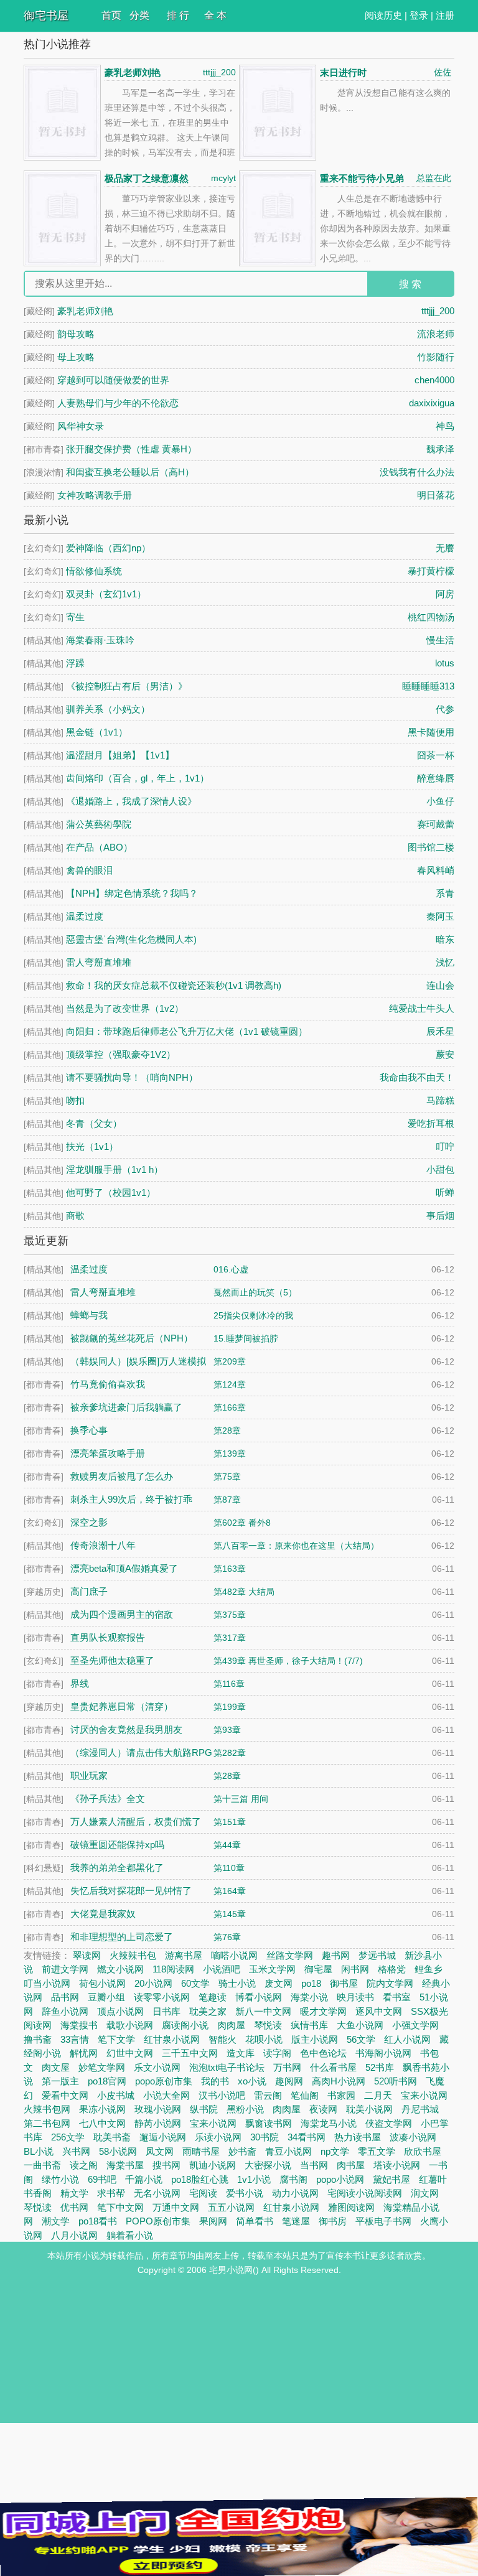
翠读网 (87, 1955)
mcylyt (223, 178)
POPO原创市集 (158, 2221)
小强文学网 (415, 2025)
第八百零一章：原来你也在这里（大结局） (296, 1546)
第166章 (230, 1407)
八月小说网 (74, 2235)
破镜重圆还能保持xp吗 (117, 1845)
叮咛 (445, 1146)
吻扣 (75, 1100)
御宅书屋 (46, 16)
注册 (445, 15)
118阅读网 (173, 1969)
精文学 (74, 2193)
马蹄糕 (440, 1100)
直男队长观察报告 (108, 1637)
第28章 (227, 1430)
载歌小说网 (130, 2025)
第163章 (230, 1569)
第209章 (230, 1361)
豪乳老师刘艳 (133, 72)
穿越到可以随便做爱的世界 (113, 380)
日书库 (166, 2011)
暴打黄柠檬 (431, 571)
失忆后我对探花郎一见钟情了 (131, 1891)
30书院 (265, 2137)
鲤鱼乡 (429, 1969)
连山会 (440, 985)
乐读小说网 (218, 2137)
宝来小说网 (424, 2095)
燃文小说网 (120, 1969)
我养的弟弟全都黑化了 (117, 1868)
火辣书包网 (47, 2109)
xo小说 (252, 2081)
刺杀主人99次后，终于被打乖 (131, 1499)
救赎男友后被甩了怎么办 (122, 1476)
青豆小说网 (288, 2151)
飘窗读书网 (269, 2123)
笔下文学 (116, 2039)
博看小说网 (259, 1997)
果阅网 (213, 2221)
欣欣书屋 (423, 2151)
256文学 (68, 2137)
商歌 (75, 1216)
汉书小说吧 (222, 2095)
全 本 (215, 15)
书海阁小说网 (383, 2053)
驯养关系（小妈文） (108, 709)
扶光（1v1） (92, 1146)
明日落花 (436, 495)
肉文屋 (56, 2067)
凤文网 (160, 2151)
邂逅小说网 (163, 2137)
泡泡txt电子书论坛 (227, 2067)
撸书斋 (38, 2039)
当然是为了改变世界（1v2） (125, 1008)
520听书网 (396, 2081)
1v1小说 (254, 2179)
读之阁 (84, 2165)
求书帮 (111, 2193)
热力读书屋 (358, 2137)
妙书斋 (242, 2151)
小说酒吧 (222, 1969)
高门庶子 (89, 1591)
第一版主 (60, 2081)
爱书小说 (245, 2193)
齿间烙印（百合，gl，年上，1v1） (138, 778)
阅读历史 (383, 15)
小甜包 (440, 1169)
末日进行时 (343, 72)
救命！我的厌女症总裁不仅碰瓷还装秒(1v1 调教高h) (174, 985)
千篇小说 (144, 2179)
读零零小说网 (162, 1997)
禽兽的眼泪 (89, 870)
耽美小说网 (369, 2109)
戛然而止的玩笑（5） (255, 1292)
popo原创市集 (164, 2081)
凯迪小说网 (213, 2165)
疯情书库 (309, 2025)
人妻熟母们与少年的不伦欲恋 (118, 403)
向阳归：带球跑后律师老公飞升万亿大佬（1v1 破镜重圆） (187, 1031)
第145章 (230, 1914)
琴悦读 (268, 2025)
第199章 (230, 1707)
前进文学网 (65, 1969)
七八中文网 (102, 2123)
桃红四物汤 (431, 617)
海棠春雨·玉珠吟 (100, 640)
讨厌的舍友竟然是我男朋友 (126, 1729)
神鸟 (445, 426)
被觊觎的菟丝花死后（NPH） (132, 1338)
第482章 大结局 (244, 1592)
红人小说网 (407, 2039)
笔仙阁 (305, 2095)
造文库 (241, 2053)
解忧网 (84, 2053)
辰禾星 (440, 1031)
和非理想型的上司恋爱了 (122, 1937)
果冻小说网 (102, 2109)
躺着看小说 (130, 2235)
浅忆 (445, 962)
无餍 (445, 548)
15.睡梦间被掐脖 (246, 1338)
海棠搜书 (79, 2025)
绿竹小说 (60, 2179)
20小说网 (153, 1983)
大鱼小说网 (360, 2025)
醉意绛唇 (436, 778)
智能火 (223, 2039)
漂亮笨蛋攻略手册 (108, 1453)
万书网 (287, 2067)
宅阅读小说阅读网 (365, 2193)
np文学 (335, 2151)
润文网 (425, 2193)
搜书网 (166, 2165)
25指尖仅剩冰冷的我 (253, 1315)
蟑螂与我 (89, 1315)
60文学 (195, 1983)
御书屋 (344, 1983)
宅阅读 (203, 2193)
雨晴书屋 (201, 2151)
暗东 (445, 939)
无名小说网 (157, 2193)
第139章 (230, 1454)
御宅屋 (318, 1969)
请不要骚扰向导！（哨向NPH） (132, 1077)
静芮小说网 (158, 2123)
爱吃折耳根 (431, 1123)
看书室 (397, 1997)
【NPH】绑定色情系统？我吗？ (132, 893)
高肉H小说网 (339, 2081)
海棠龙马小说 (329, 2123)
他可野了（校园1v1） (111, 1192)
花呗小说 (264, 2039)
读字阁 (277, 2053)
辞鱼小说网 (65, 2011)
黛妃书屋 (391, 2179)
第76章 (227, 1937)
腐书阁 (293, 2179)
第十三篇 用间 (241, 1799)
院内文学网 (390, 1983)
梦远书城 (377, 1955)
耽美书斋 (112, 2137)
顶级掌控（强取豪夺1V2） (121, 1054)
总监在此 (434, 178)
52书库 (380, 2067)
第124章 (230, 1384)
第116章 (229, 1684)
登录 (419, 15)
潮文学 (56, 2221)
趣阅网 (289, 2081)
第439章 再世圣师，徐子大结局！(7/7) (288, 1661)
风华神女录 (81, 426)
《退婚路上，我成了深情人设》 (131, 801)
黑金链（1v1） (97, 732)
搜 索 (410, 284)
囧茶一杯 (436, 755)
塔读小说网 (397, 2165)
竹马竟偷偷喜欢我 (108, 1384)
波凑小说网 (413, 2137)
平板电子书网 (383, 2221)
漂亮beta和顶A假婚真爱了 (124, 1568)
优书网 (74, 2207)
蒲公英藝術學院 (99, 824)
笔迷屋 (296, 2221)
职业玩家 (89, 1776)
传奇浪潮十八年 (103, 1545)
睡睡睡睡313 (428, 686)
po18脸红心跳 (200, 2179)
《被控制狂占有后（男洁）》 (127, 686)
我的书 (215, 2081)
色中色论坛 (323, 2053)
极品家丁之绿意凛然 (147, 178)
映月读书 (355, 1997)
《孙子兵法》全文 (108, 1799)
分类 (139, 15)
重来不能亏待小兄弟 (362, 178)
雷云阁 (268, 2095)
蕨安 (445, 1054)
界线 (80, 1683)
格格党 (392, 1969)
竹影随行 (436, 357)
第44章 (227, 1845)
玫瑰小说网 (158, 2109)
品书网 (65, 1997)
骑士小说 (237, 1983)
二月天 (378, 2095)
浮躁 (75, 663)
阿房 (445, 594)
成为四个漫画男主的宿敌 (122, 1614)
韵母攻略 (76, 334)
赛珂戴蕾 (436, 824)
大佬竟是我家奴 (103, 1914)
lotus (445, 663)
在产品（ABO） (99, 847)
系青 (445, 893)
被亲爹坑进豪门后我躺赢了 (126, 1407)
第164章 (230, 1891)
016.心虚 (231, 1269)
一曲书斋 (42, 2165)
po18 (311, 1983)
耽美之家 (208, 2011)
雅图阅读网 (351, 2207)
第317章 (230, 1638)
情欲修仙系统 (94, 571)
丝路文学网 (290, 1955)
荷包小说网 (102, 1983)
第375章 (230, 1615)
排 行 (178, 15)
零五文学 (377, 2151)
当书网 (314, 2165)
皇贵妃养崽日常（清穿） (122, 1706)
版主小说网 (315, 2039)
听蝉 (445, 1192)
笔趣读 (213, 1997)
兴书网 (76, 2151)
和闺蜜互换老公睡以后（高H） (130, 472)
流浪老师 (436, 334)
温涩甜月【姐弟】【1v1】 (120, 755)
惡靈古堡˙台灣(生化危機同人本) (131, 939)
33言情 (75, 2039)
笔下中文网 (120, 2207)
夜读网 (323, 2109)
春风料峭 (436, 870)
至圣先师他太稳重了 (112, 1660)
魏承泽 (440, 449)
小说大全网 (166, 2095)
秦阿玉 (440, 916)
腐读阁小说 (185, 2025)
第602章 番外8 (242, 1523)
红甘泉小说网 (172, 2039)
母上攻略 (76, 357)
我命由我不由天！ (417, 1077)
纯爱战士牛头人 (422, 1008)
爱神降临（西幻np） (108, 548)
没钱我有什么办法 (417, 472)
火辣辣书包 (133, 1955)
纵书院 (204, 2109)
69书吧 (102, 2179)
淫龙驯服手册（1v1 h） (115, 1169)
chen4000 (434, 380)
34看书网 (307, 2137)
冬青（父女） (94, 1123)
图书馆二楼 (431, 847)
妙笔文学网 (102, 2067)
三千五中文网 (190, 2053)
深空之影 (89, 1522)
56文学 (361, 2039)
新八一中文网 (263, 2011)
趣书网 (336, 1955)
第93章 (227, 1730)
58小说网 (118, 2151)
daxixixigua (432, 403)
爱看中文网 (65, 2095)
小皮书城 (116, 2095)
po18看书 (98, 2221)
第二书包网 (47, 2123)
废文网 (279, 1983)
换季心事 (89, 1430)
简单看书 (255, 2221)
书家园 (341, 2095)
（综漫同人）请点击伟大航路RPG (141, 1752)
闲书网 (355, 1969)
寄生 (75, 617)
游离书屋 (184, 1955)
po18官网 (107, 2081)
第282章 (230, 1753)
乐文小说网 (157, 2067)
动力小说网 (295, 2193)
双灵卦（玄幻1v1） (106, 594)
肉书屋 (351, 2165)
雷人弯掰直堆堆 (99, 962)
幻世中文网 (130, 2053)
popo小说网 (340, 2179)
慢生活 (440, 640)
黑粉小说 (245, 2109)
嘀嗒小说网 (234, 1955)
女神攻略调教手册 (95, 495)
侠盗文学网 (389, 2123)
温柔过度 (85, 916)
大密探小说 (268, 2165)
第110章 (229, 1868)
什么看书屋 (333, 2067)
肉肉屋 (231, 2025)
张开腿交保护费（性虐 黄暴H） (131, 449)
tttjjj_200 (219, 72)
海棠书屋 (125, 2165)
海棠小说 (309, 1997)
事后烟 (440, 1216)
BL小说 (39, 2151)
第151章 (230, 1822)
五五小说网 (231, 2207)
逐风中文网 (379, 2011)
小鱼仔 (440, 801)
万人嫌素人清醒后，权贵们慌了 (136, 1822)
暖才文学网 (323, 2011)
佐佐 (443, 72)
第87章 (227, 1500)
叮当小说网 (47, 1983)
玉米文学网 (272, 1969)
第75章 (227, 1477)
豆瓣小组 (106, 1997)
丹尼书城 (420, 2109)
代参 (445, 709)
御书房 (333, 2221)
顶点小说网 (120, 2011)
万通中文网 (176, 2207)
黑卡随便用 (431, 732)
